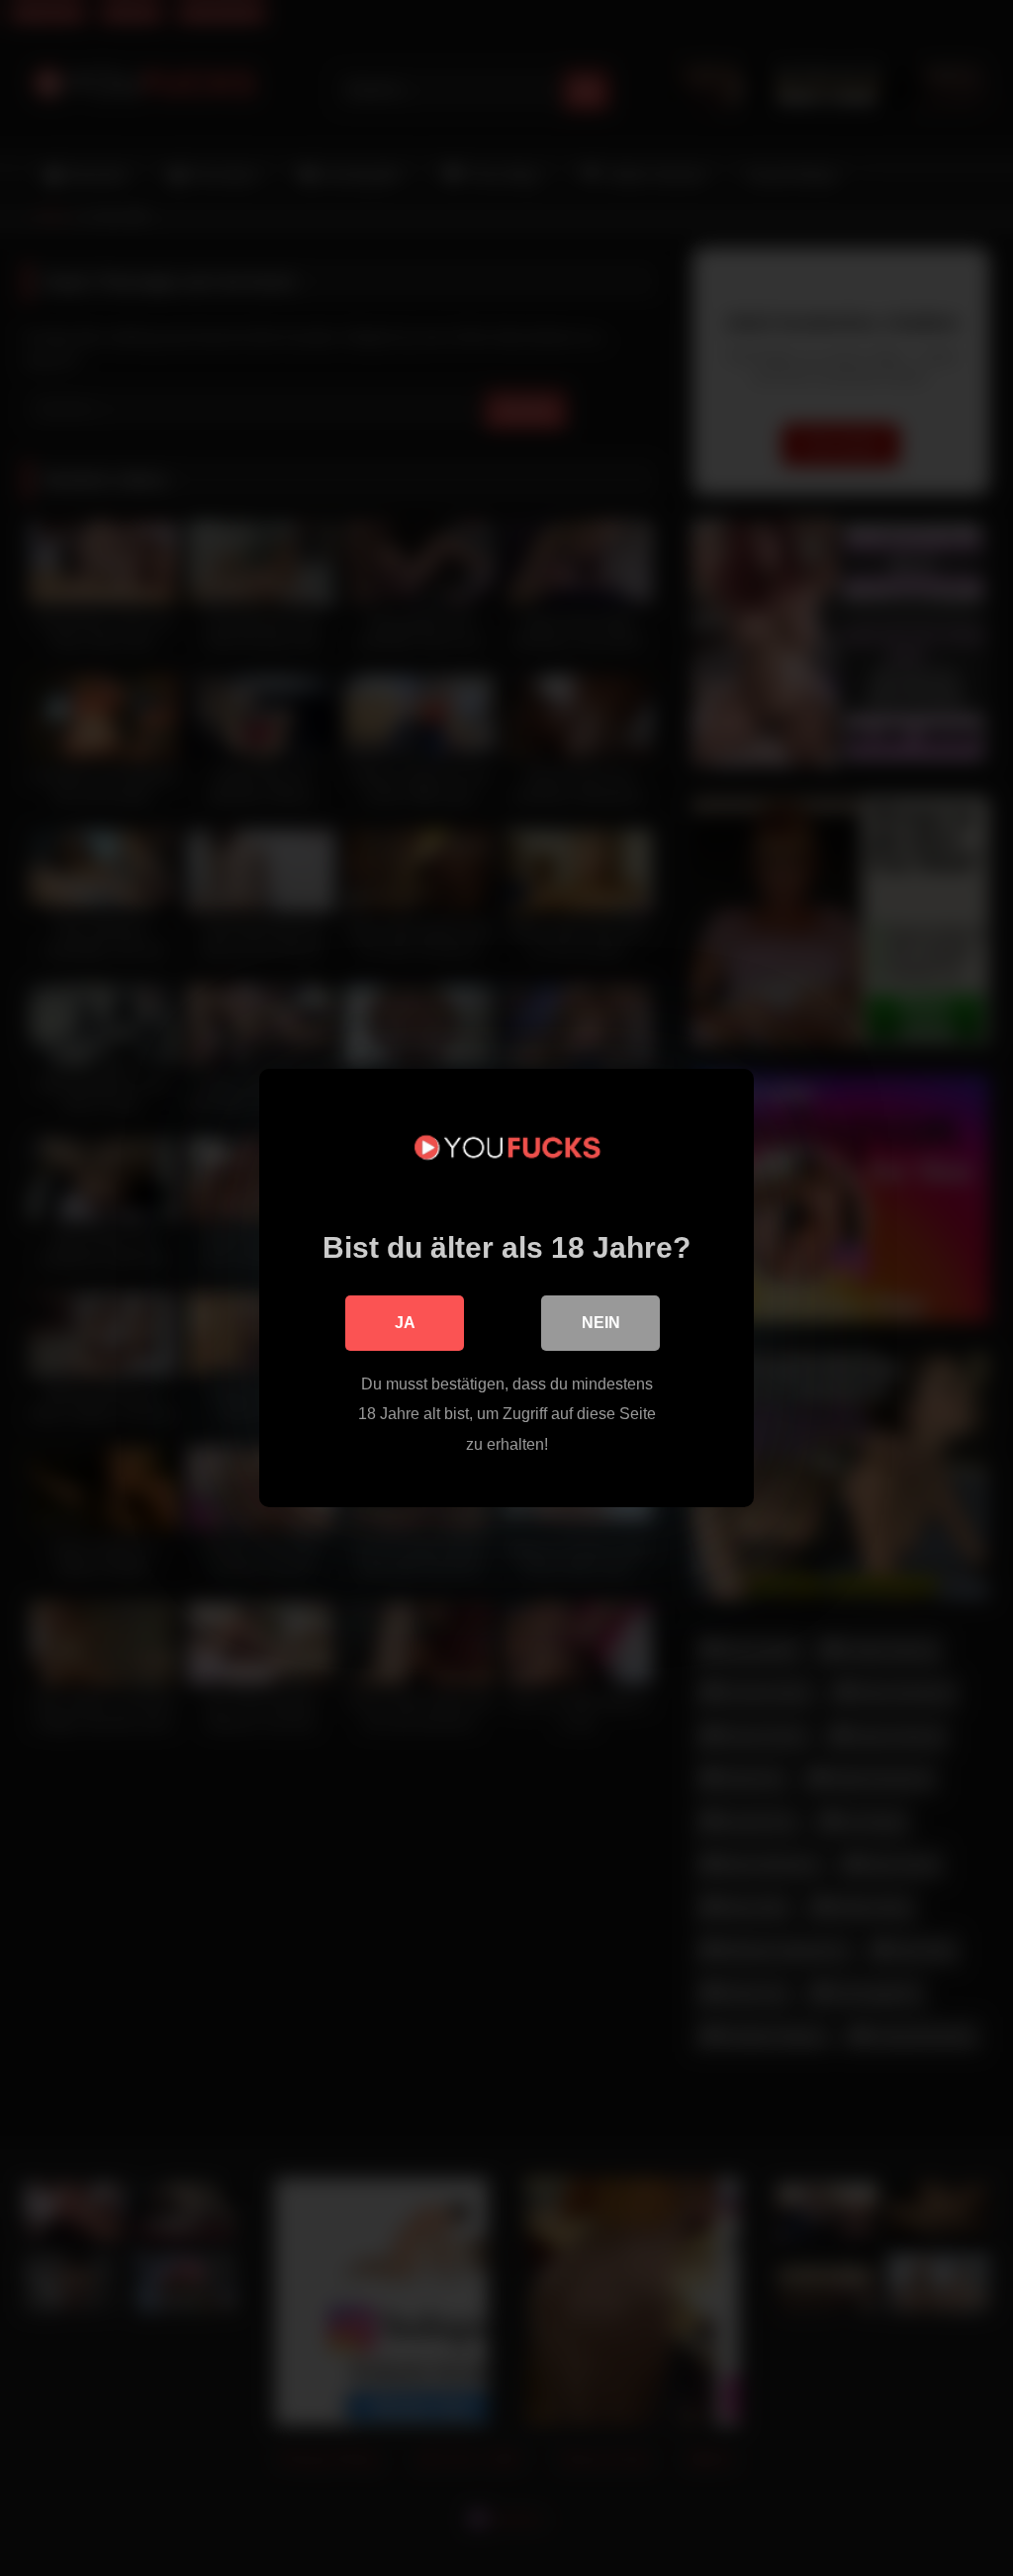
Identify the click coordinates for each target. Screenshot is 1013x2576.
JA (405, 1323)
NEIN (601, 1323)
